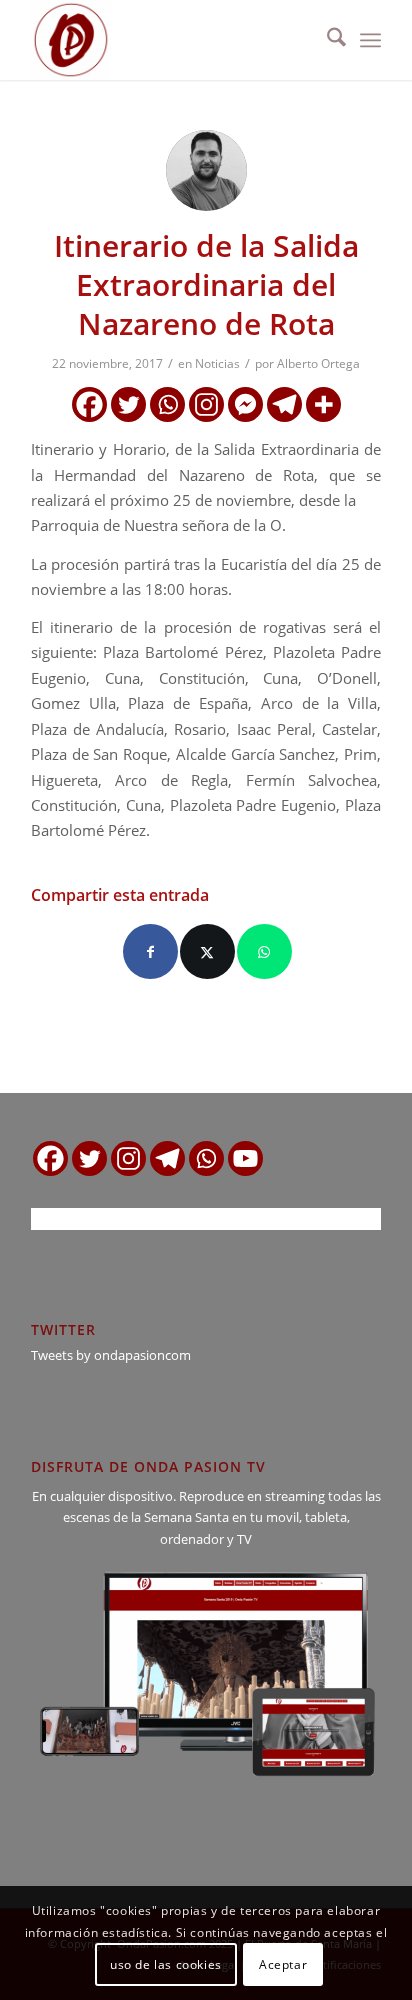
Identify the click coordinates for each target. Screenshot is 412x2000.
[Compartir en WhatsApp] (264, 951)
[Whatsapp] (167, 404)
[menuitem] (326, 40)
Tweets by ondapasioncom (111, 1355)
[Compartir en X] (207, 951)
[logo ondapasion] (171, 40)
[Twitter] (128, 404)
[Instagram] (206, 404)
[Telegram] (284, 404)
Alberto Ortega (318, 363)
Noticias (217, 363)
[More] (323, 404)
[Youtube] (245, 1158)
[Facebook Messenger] (245, 404)
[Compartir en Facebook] (150, 951)
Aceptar (283, 1964)
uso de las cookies (166, 1964)
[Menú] (370, 40)
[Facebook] (89, 404)
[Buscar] (326, 40)
